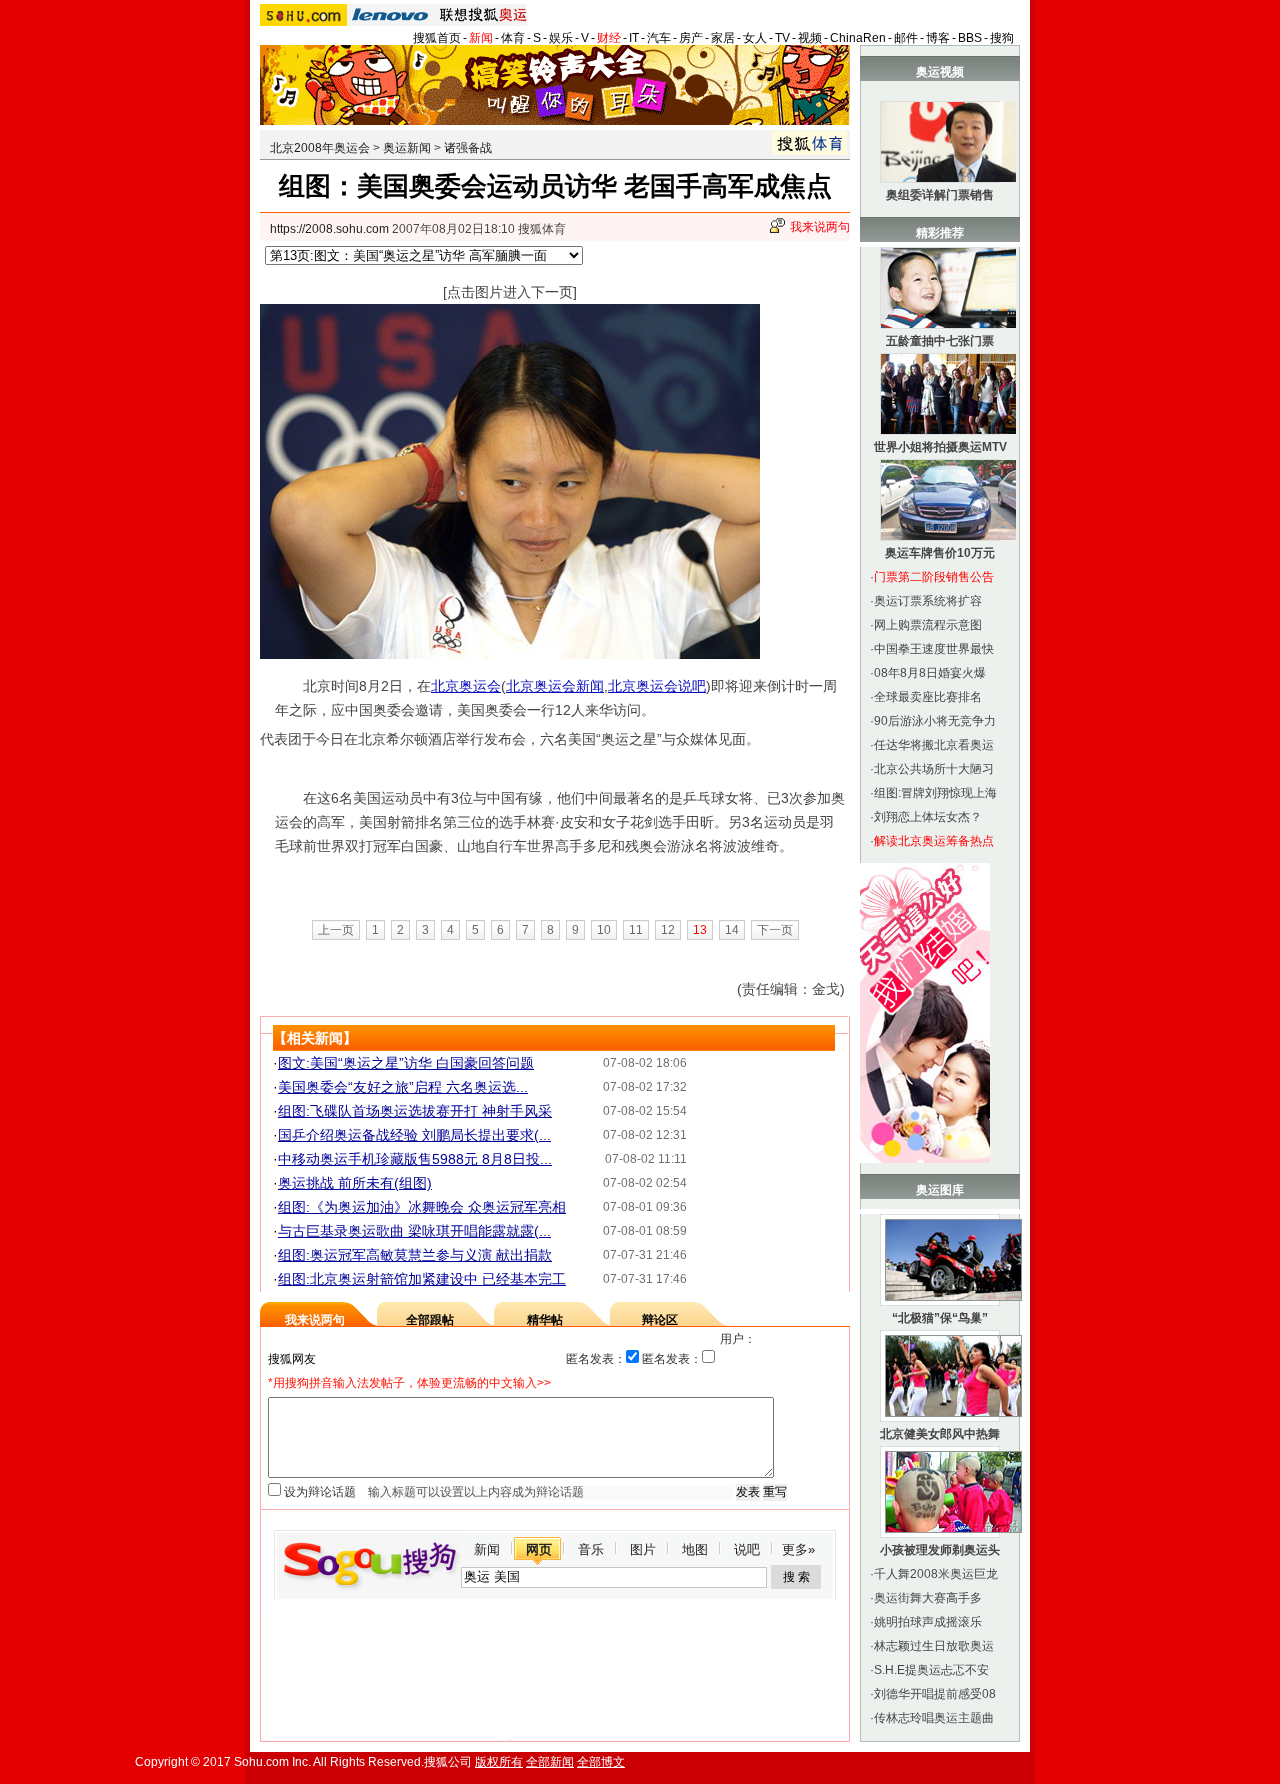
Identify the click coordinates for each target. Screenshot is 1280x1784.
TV (782, 38)
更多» (798, 1549)
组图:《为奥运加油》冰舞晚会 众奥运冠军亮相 (422, 1207)
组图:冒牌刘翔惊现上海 (935, 793)
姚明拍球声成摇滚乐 (928, 1622)
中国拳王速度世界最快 (934, 649)
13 (700, 930)
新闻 (481, 38)
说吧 (747, 1549)
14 (732, 930)
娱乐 (561, 38)
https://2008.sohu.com (329, 229)
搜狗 (1002, 38)
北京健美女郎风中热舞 (940, 1434)
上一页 (336, 930)
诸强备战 (468, 148)
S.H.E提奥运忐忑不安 (931, 1670)
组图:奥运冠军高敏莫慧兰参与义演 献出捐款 (415, 1255)
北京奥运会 (466, 686)
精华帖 (545, 1320)
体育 (513, 38)
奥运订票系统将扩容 (928, 601)
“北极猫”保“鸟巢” (940, 1318)
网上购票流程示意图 (928, 625)
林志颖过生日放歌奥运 (934, 1646)
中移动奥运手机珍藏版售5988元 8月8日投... (415, 1159)
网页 (539, 1549)
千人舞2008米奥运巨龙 (936, 1574)
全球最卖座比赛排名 (928, 697)
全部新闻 (550, 1762)
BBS (970, 38)
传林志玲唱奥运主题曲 (934, 1718)
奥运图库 (940, 1190)
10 (604, 930)
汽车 (659, 38)
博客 (938, 38)
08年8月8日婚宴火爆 (930, 673)
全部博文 (601, 1762)
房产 (691, 38)
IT (634, 38)
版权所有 (499, 1762)
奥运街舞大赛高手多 (928, 1598)
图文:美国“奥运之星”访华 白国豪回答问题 (406, 1063)
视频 (810, 38)
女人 (755, 38)
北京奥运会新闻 (555, 686)
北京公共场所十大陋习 (934, 769)
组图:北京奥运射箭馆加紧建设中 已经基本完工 (422, 1279)
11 (636, 930)
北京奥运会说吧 (657, 686)
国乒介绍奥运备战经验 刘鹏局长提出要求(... (414, 1135)
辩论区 (660, 1320)
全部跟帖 (430, 1320)
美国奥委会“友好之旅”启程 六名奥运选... (403, 1087)
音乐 (591, 1549)
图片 (643, 1549)
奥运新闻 (407, 148)
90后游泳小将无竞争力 (935, 721)
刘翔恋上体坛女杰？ (928, 817)
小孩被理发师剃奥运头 (940, 1550)
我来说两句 (820, 227)
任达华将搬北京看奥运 (934, 745)
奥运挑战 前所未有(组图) (355, 1183)
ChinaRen (858, 38)
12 (668, 930)
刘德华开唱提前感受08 (935, 1694)
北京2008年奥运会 (320, 148)
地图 (695, 1549)
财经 (609, 38)
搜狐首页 (437, 38)
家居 (723, 38)
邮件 (906, 38)
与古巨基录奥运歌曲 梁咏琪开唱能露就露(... (414, 1231)
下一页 (775, 930)
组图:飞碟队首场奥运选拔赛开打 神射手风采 (415, 1111)
